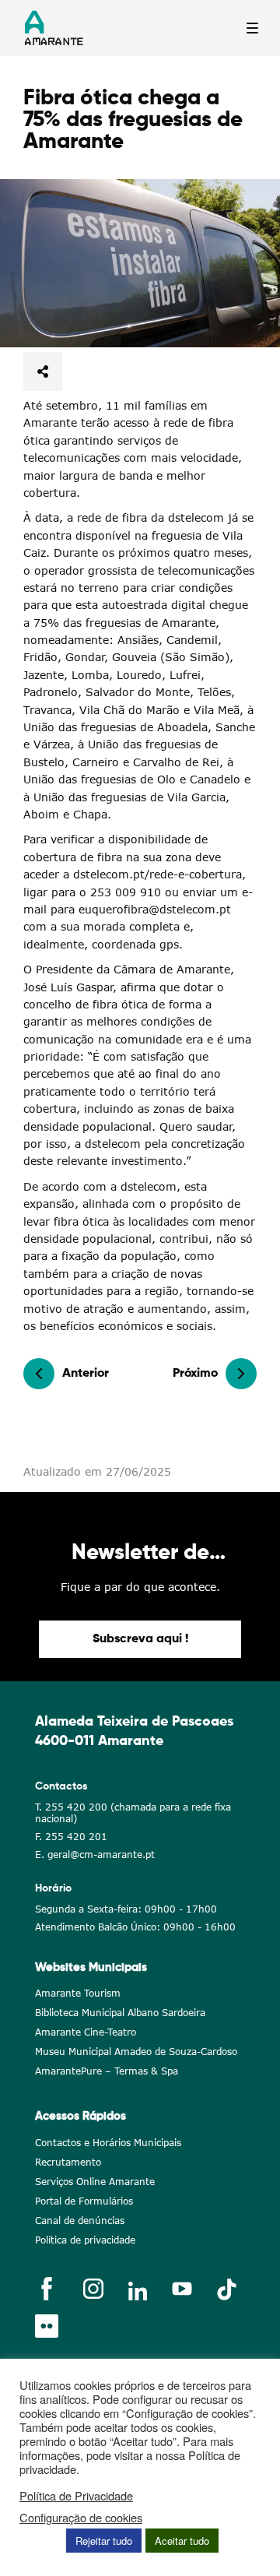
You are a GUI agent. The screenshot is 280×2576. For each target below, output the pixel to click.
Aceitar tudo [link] (182, 2541)
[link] (140, 263)
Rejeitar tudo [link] (104, 2541)
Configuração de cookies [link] (81, 2518)
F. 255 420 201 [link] (71, 1837)
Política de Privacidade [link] (76, 2496)
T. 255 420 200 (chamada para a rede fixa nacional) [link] (133, 1813)
